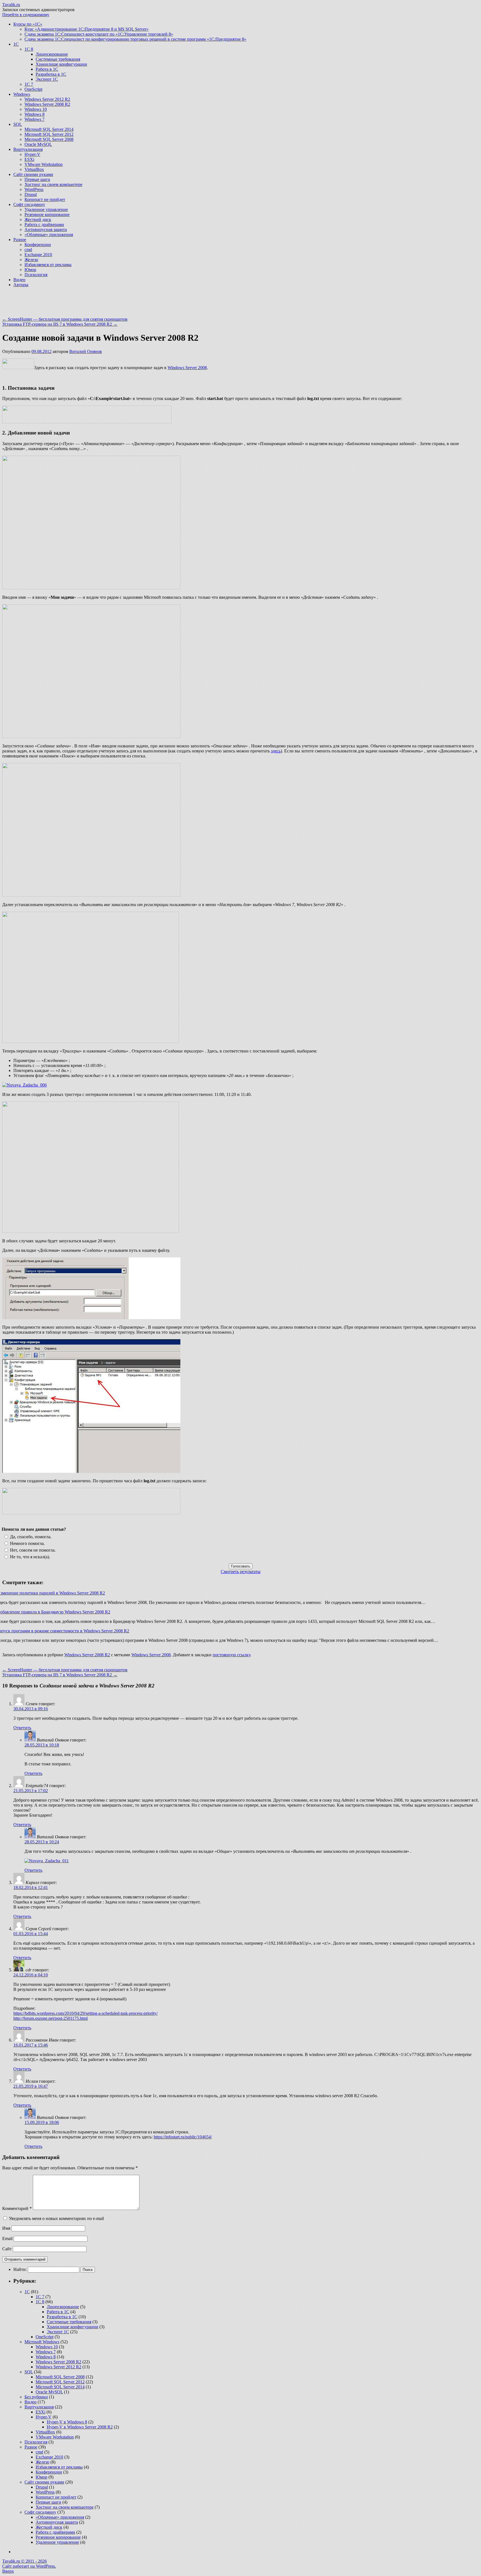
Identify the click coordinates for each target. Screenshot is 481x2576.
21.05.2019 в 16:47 (31, 2086)
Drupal (31, 194)
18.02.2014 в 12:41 (31, 1887)
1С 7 (29, 84)
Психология (36, 275)
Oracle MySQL (38, 144)
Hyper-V (32, 154)
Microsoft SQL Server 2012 (49, 134)
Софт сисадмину (29, 204)
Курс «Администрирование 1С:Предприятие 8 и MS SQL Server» (87, 29)
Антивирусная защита (46, 230)
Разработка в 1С (51, 74)
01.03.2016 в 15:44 (31, 1934)
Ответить (22, 1728)
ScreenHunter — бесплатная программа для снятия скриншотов (65, 319)
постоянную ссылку (231, 1655)
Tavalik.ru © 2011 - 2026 (24, 2561)
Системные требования (58, 59)
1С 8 (29, 49)
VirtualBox (34, 169)
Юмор (30, 270)
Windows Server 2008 (187, 368)
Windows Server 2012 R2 (47, 99)
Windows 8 (35, 114)
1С (16, 44)
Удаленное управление (46, 209)
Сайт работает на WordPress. (29, 2566)
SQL (18, 124)
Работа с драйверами (44, 225)
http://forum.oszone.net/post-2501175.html (51, 2018)
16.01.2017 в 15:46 (31, 2045)
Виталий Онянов (86, 351)
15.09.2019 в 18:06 (42, 2122)
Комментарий (17, 2208)
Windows (22, 94)
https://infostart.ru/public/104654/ (183, 2137)
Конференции (38, 245)
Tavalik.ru (11, 5)
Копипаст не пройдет (45, 199)
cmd (28, 250)
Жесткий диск (38, 219)
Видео (19, 280)
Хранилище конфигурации (61, 64)
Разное (20, 240)
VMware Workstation (44, 164)
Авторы (21, 285)
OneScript (33, 89)
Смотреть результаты (241, 1572)
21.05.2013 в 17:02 (31, 1791)
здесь (276, 751)
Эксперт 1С (47, 79)
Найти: (20, 2269)
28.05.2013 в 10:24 (42, 1842)
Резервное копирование (47, 214)
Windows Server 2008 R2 (47, 104)
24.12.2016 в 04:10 (31, 1975)
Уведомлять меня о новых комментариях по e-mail (56, 2218)
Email (7, 2238)
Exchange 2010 (38, 255)
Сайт (7, 2249)
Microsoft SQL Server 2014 (49, 129)
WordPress (34, 189)
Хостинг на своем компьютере (53, 184)
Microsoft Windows (42, 2342)
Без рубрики (36, 2397)
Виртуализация (28, 149)
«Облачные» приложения (49, 235)
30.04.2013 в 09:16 (31, 1709)
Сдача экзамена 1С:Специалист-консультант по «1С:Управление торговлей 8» (99, 34)
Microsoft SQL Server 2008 (49, 139)
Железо (31, 260)
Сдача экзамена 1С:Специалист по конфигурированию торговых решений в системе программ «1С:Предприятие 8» (135, 39)
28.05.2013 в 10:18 (42, 1745)
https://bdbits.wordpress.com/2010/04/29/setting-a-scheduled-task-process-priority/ (85, 2013)
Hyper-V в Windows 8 (67, 2422)
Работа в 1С (47, 69)
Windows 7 (35, 119)
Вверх (8, 2571)
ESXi (29, 159)
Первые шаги (37, 179)
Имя (6, 2228)
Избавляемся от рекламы (48, 265)
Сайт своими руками (33, 174)
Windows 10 (36, 109)
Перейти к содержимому (26, 15)
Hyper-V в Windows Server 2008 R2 (80, 2427)
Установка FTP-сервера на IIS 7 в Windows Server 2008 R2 (60, 324)
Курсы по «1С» (28, 24)
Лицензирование (52, 54)
